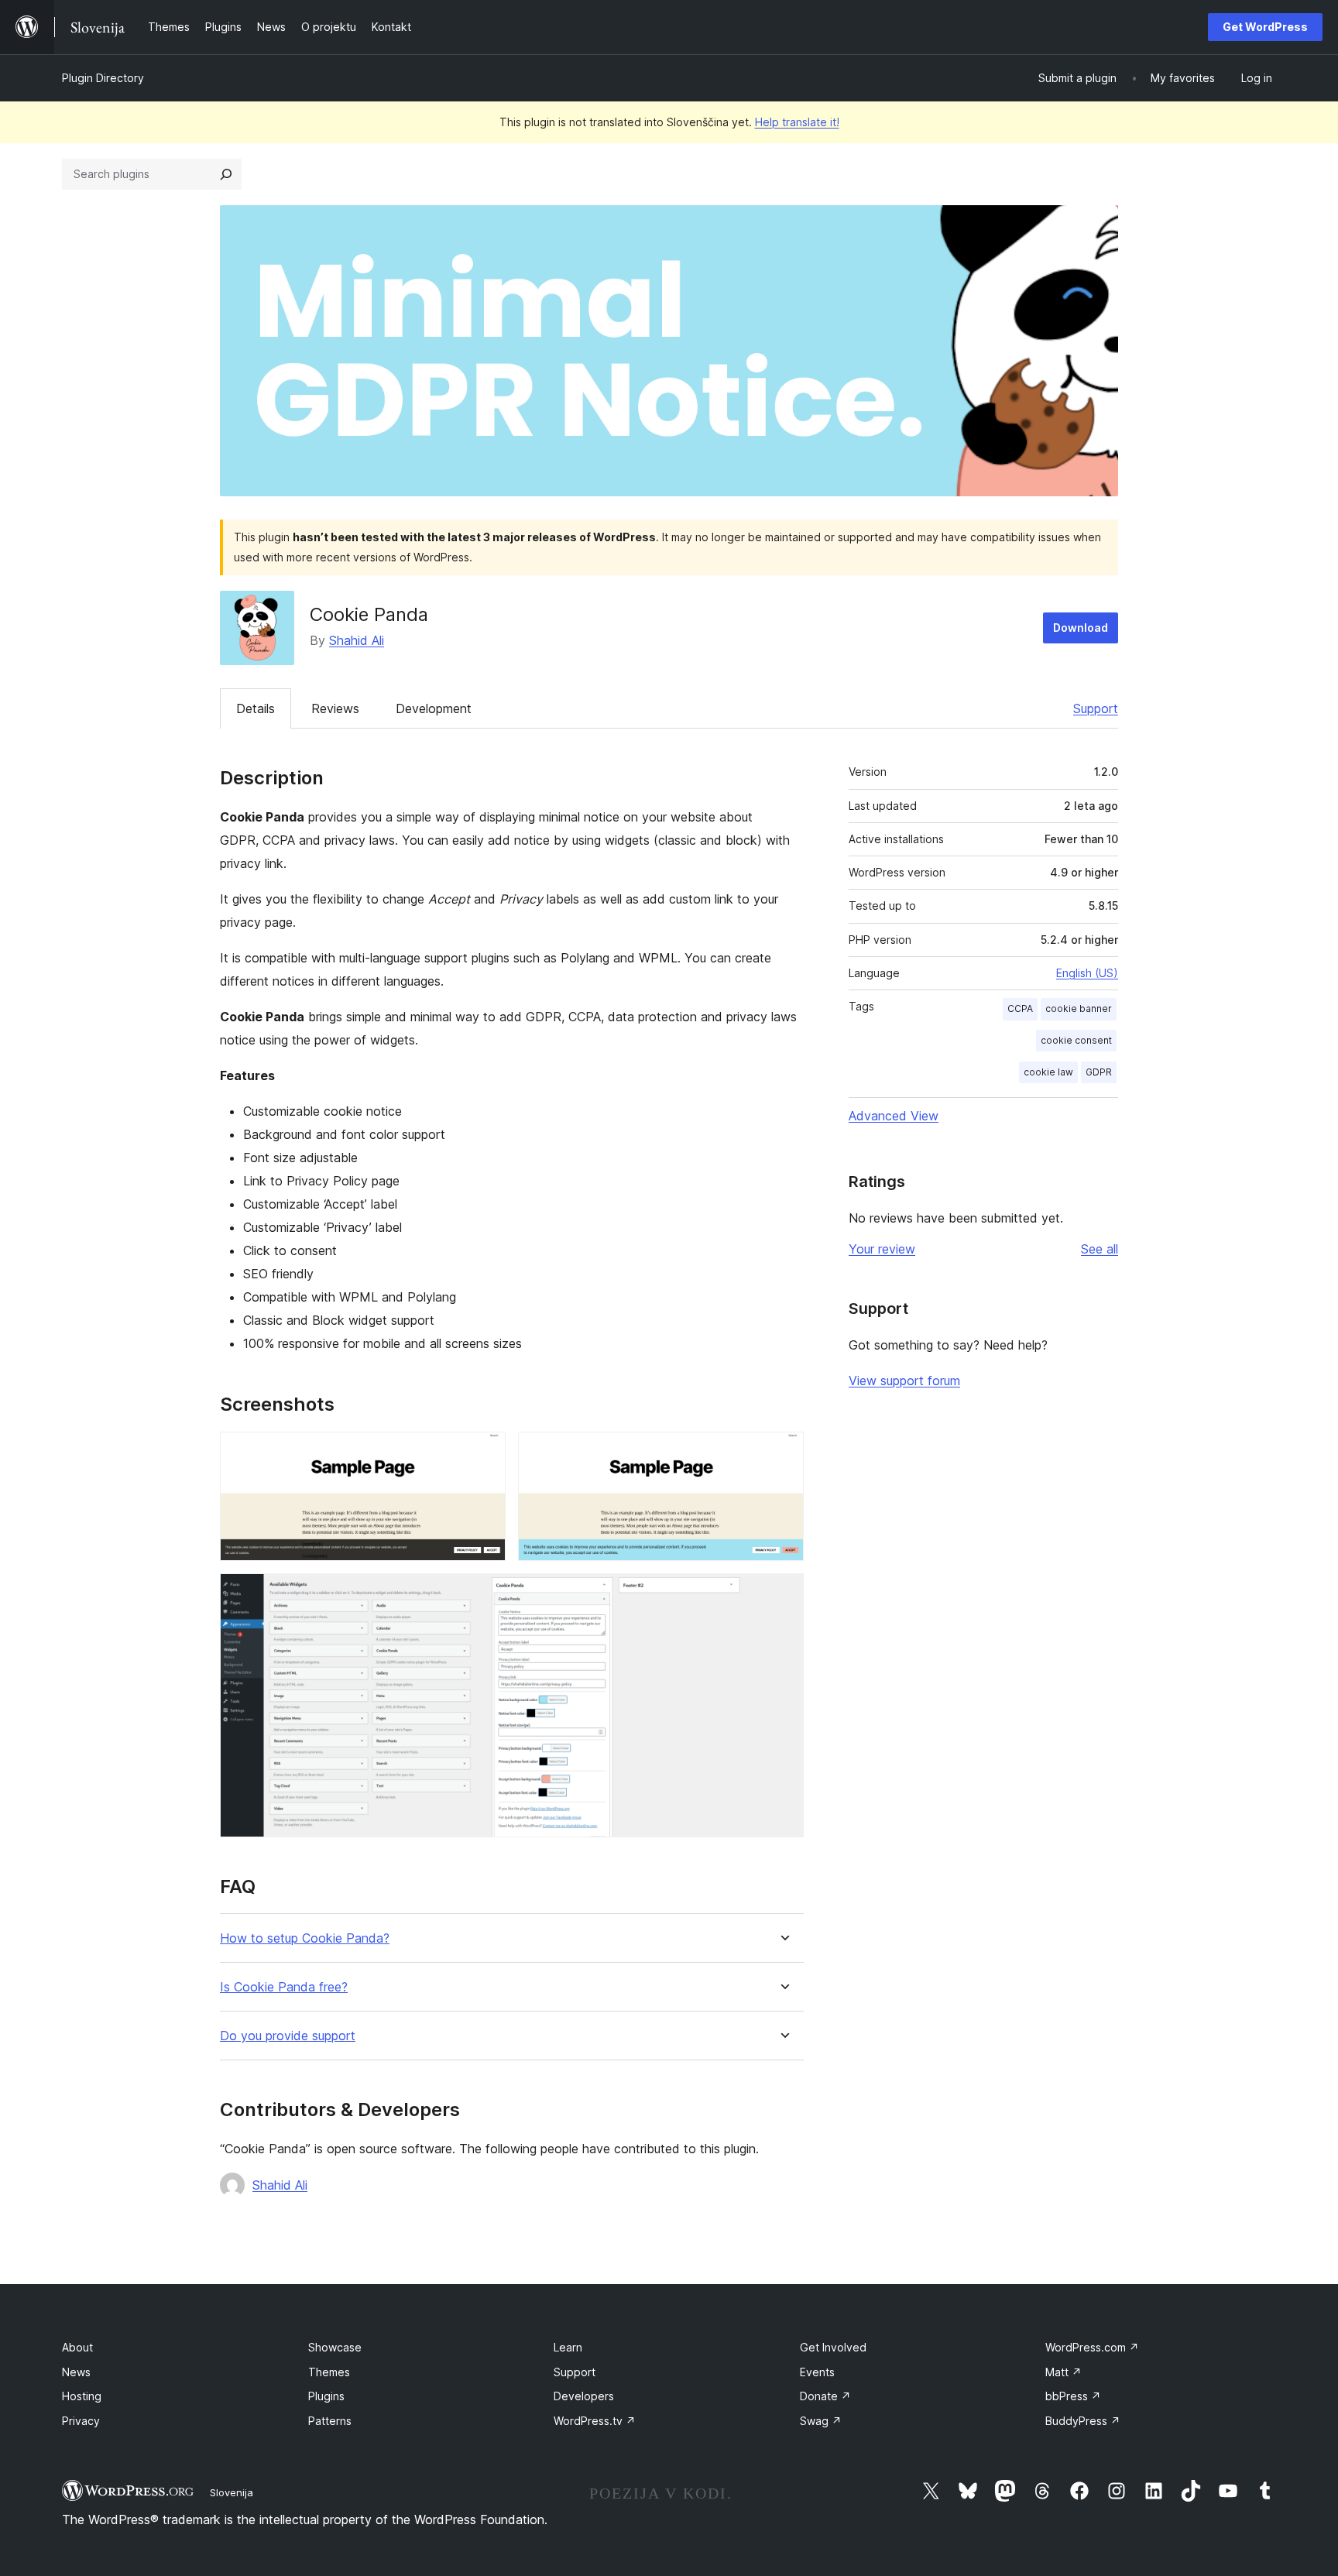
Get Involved (833, 2347)
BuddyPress (1083, 2421)
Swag (821, 2421)
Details (256, 708)
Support (1096, 708)
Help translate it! (797, 122)
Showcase (335, 2347)
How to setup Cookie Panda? (305, 1938)
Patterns (330, 2421)
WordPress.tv (595, 2421)
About (77, 2347)
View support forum (904, 1381)
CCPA (1020, 1008)
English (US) (1087, 973)
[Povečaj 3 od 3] (783, 1594)
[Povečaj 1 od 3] (485, 1453)
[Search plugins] (226, 174)
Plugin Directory (103, 78)
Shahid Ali (357, 640)
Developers (584, 2396)
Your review (882, 1249)
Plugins (326, 2396)
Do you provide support (288, 2036)
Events (817, 2372)
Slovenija (232, 2492)
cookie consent (1076, 1040)
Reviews (335, 708)
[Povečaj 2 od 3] (783, 1453)
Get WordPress (1265, 27)
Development (434, 708)
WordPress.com (1092, 2347)
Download (1081, 628)
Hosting (82, 2396)
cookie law (1048, 1072)
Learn (568, 2347)
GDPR (1099, 1072)
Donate (825, 2396)
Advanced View (894, 1116)
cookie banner (1079, 1008)
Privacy (81, 2421)
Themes (329, 2372)
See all (1100, 1249)
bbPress (1073, 2396)
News (76, 2372)
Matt (1064, 2372)
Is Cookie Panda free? (284, 1987)
